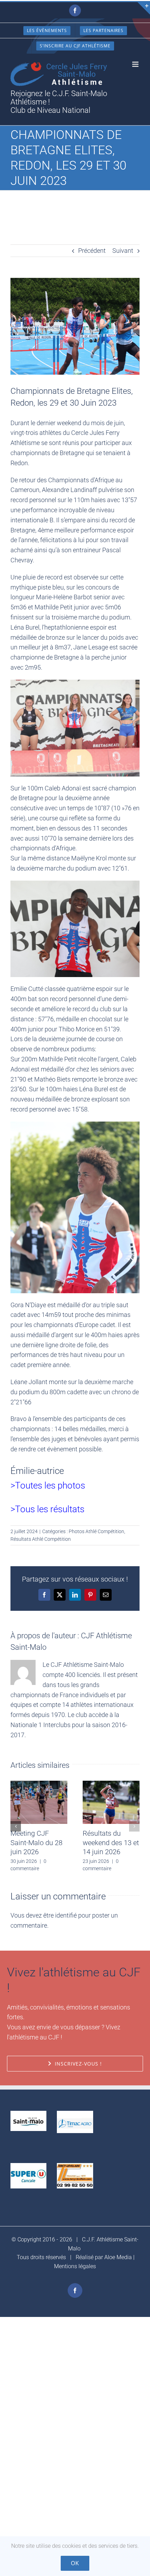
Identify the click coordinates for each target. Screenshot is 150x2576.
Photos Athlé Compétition (96, 1531)
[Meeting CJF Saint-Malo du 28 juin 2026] (39, 1784)
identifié (66, 1915)
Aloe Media (118, 2257)
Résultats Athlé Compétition (41, 1539)
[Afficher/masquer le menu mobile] (136, 64)
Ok (75, 2563)
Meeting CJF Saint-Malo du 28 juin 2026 (36, 1843)
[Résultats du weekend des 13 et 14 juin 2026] (111, 1784)
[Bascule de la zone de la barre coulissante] (144, 8)
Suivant (123, 251)
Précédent (92, 251)
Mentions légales (75, 2266)
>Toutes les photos (48, 1485)
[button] (16, 1826)
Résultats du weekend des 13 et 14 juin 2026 (111, 1843)
